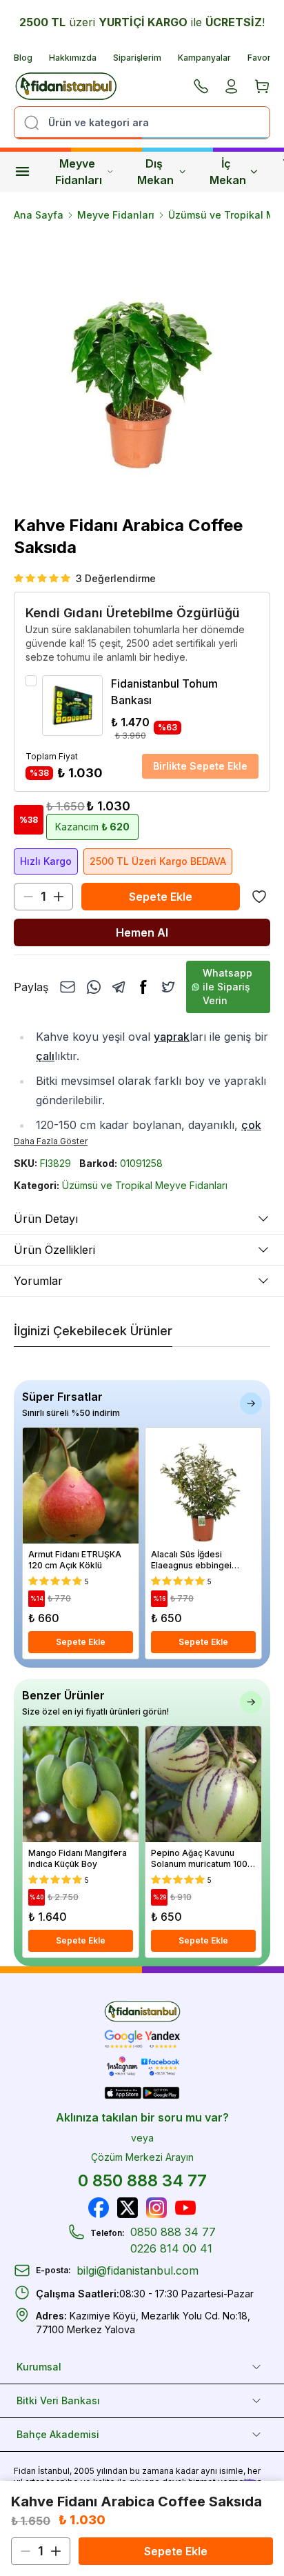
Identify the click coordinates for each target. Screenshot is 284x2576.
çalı (45, 1056)
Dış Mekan (155, 172)
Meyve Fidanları (79, 172)
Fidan (25, 2471)
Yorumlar (38, 1281)
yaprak (172, 1037)
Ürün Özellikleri (54, 1250)
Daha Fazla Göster (51, 1141)
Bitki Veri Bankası (58, 2400)
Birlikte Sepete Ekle (200, 766)
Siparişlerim (137, 58)
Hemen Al (142, 932)
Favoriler (266, 58)
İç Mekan (228, 172)
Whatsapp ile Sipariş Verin (227, 987)
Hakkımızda (73, 58)
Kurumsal (39, 2367)
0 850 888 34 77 (142, 2180)
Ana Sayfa (39, 215)
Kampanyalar (204, 58)
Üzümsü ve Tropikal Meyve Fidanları (145, 1185)
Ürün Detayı (46, 1219)
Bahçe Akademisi (58, 2434)
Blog (23, 58)
